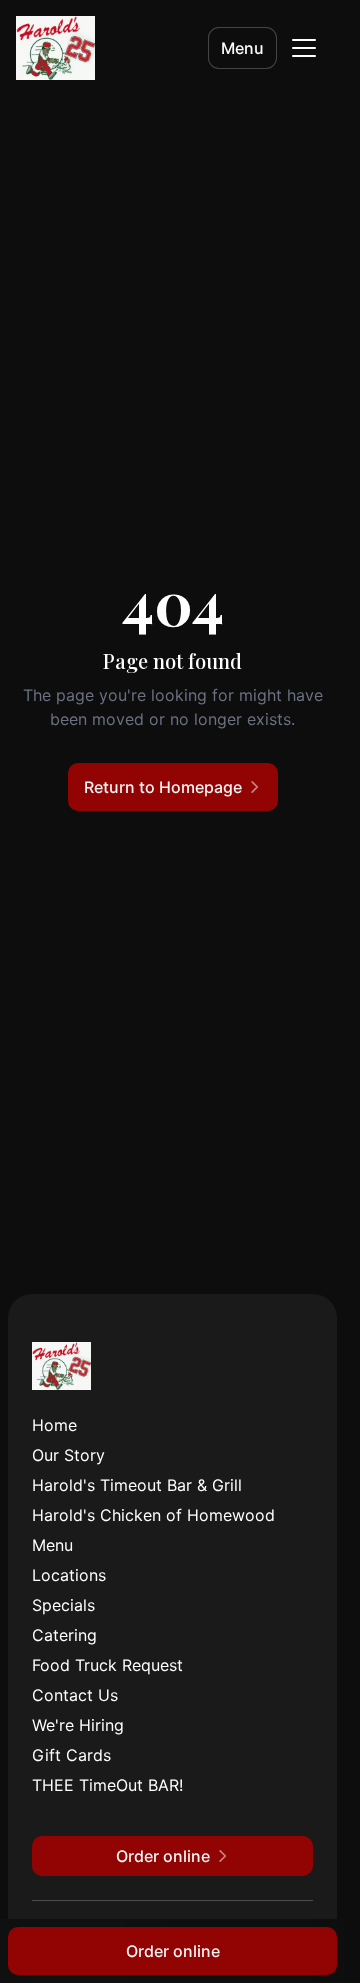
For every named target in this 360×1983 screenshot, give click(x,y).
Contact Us (75, 1695)
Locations (69, 1575)
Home (54, 1425)
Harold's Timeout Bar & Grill (137, 1485)
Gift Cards (71, 1755)
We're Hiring (78, 1725)
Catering (64, 1635)
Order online (173, 1951)
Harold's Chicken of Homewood (153, 1515)
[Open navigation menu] (304, 48)
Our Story (68, 1455)
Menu (242, 48)
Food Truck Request (107, 1665)
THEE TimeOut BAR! (107, 1785)
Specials (63, 1605)
